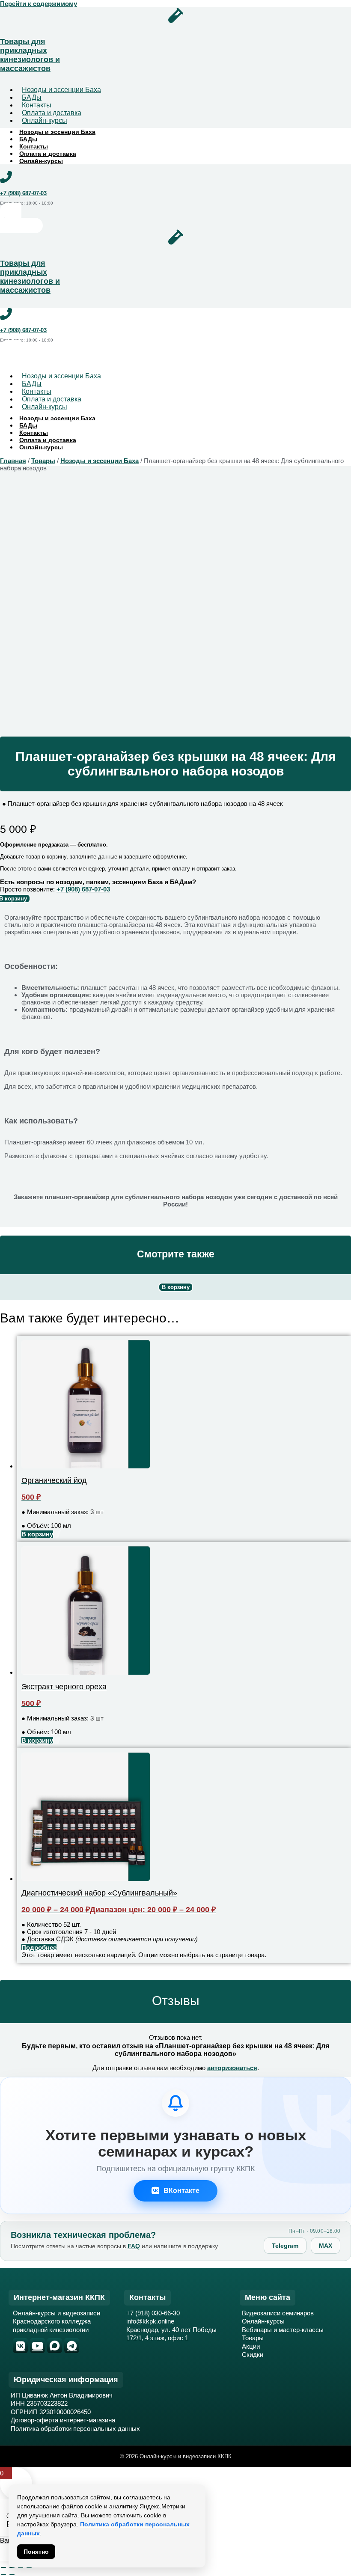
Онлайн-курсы (45, 120)
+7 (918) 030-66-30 (153, 2313)
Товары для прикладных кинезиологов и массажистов (30, 55)
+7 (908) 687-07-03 (23, 193)
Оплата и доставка (48, 154)
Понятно (36, 2552)
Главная (13, 461)
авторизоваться (232, 2068)
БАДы (28, 139)
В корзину (176, 1287)
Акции (251, 2346)
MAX (326, 2246)
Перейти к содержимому (39, 4)
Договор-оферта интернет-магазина (63, 2420)
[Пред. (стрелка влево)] (3, 2575)
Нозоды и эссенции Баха (61, 90)
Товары (43, 461)
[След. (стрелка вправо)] (12, 2575)
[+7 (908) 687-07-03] (6, 177)
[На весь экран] (12, 2567)
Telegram (285, 2246)
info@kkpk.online (150, 2321)
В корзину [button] (37, 1534)
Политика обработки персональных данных (75, 2429)
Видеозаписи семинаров (278, 2313)
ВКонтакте (181, 2191)
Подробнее (39, 1948)
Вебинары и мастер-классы (283, 2330)
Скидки (253, 2355)
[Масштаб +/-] (3, 2567)
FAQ (134, 2246)
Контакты (34, 146)
